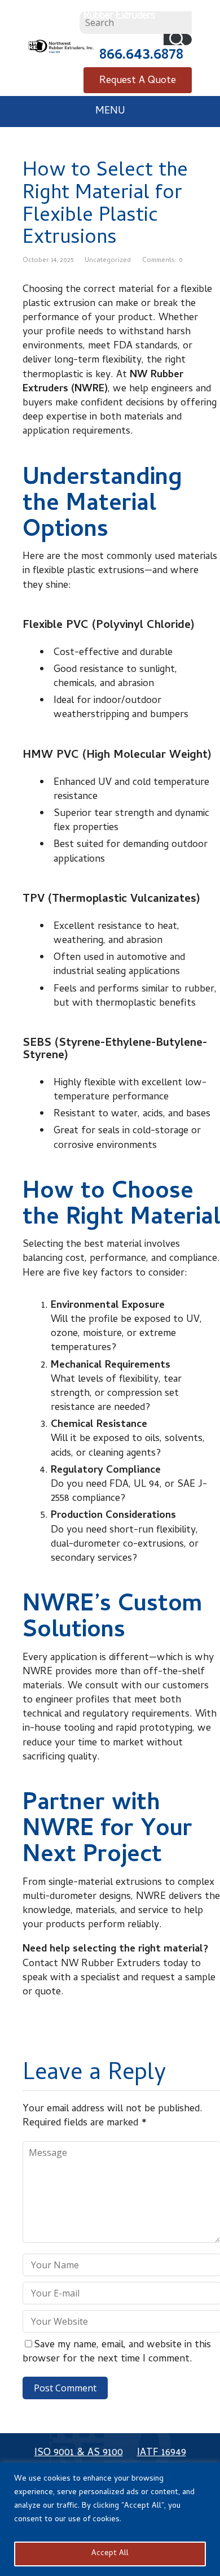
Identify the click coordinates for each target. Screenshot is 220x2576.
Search (178, 40)
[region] (110, 2519)
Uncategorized (108, 261)
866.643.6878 (141, 56)
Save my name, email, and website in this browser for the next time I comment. (117, 2352)
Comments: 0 (162, 261)
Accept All (110, 2554)
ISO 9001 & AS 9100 (79, 2453)
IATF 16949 (162, 2453)
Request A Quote (138, 81)
